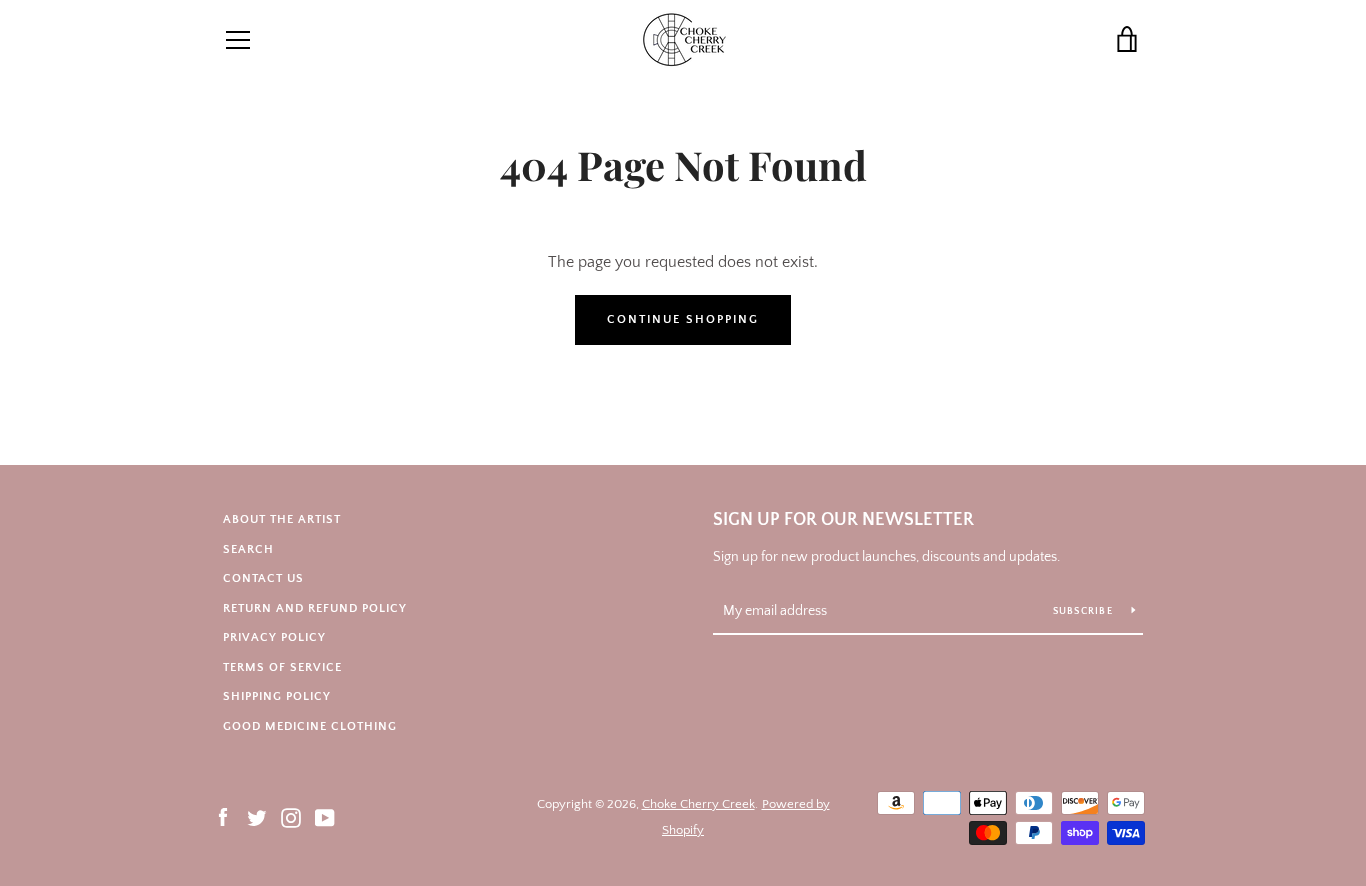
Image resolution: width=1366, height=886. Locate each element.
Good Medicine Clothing (310, 726)
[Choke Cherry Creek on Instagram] (291, 816)
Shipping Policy (277, 696)
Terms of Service (282, 667)
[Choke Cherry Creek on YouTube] (325, 816)
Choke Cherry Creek (698, 804)
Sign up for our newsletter (843, 520)
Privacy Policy (274, 637)
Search (248, 549)
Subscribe (1085, 611)
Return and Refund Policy (315, 608)
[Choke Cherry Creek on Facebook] (223, 816)
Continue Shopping (683, 319)
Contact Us (263, 578)
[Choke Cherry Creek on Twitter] (257, 816)
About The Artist (282, 519)
